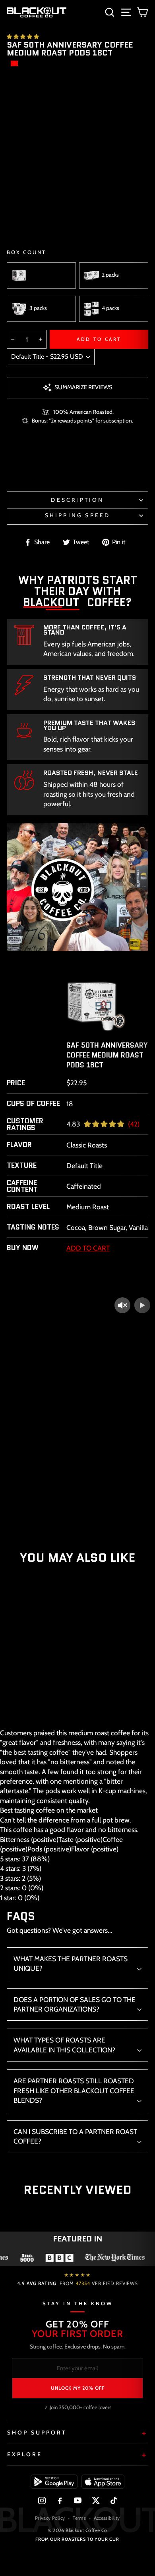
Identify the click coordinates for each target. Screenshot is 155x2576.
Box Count (26, 252)
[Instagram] (42, 2500)
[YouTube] (78, 2500)
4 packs (110, 308)
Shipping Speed (78, 515)
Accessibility (107, 2518)
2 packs (110, 275)
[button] (24, 36)
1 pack (36, 275)
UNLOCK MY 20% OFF (78, 2388)
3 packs (38, 308)
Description (77, 500)
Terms (79, 2518)
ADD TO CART (36, 1705)
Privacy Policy (50, 2518)
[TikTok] (113, 2500)
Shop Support (37, 2433)
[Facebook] (60, 2500)
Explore (25, 2454)
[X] (96, 2500)
